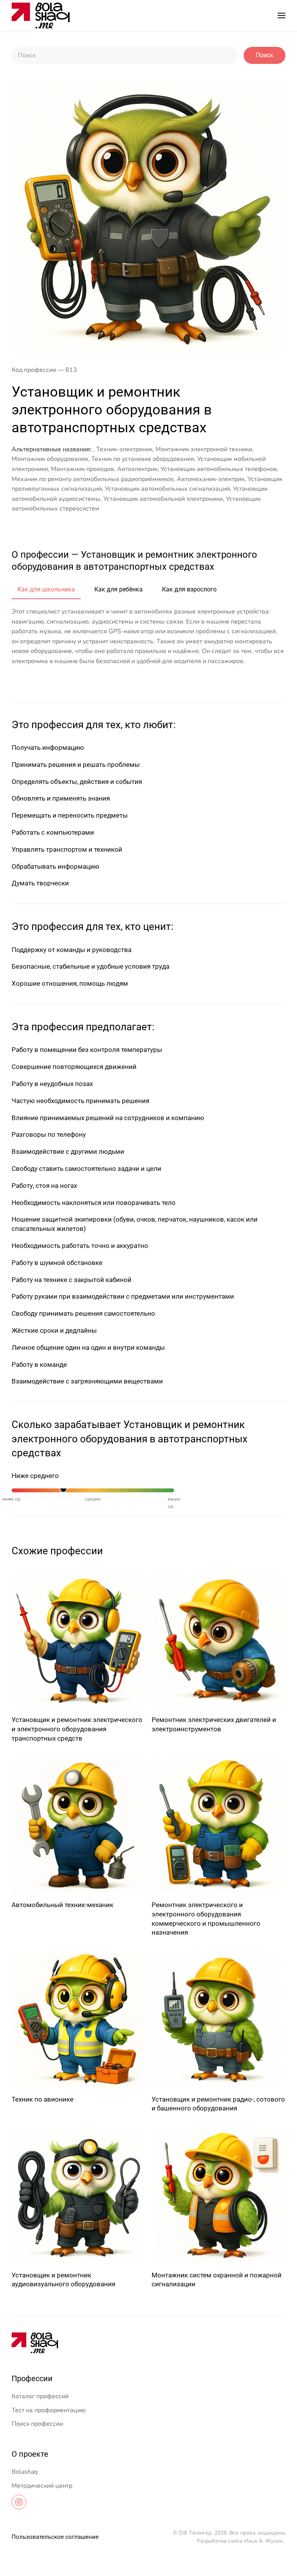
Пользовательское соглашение (55, 2537)
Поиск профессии (37, 2424)
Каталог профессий (40, 2396)
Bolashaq (25, 2472)
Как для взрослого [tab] (189, 589)
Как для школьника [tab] (46, 589)
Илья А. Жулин (263, 2541)
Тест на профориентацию (49, 2410)
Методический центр (42, 2486)
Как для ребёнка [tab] (119, 589)
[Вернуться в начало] (41, 15)
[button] (282, 15)
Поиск (265, 55)
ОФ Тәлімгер (195, 2533)
